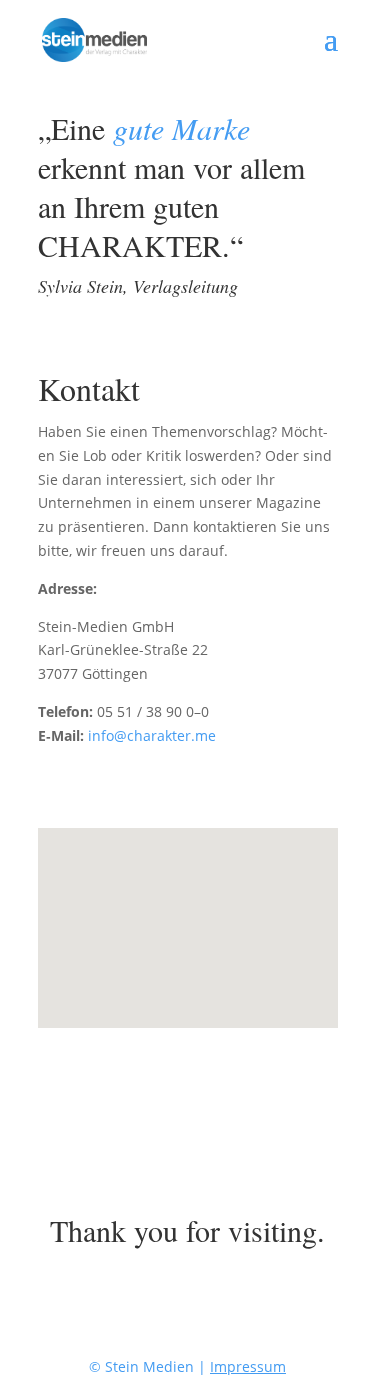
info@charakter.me (152, 735)
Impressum (248, 1366)
